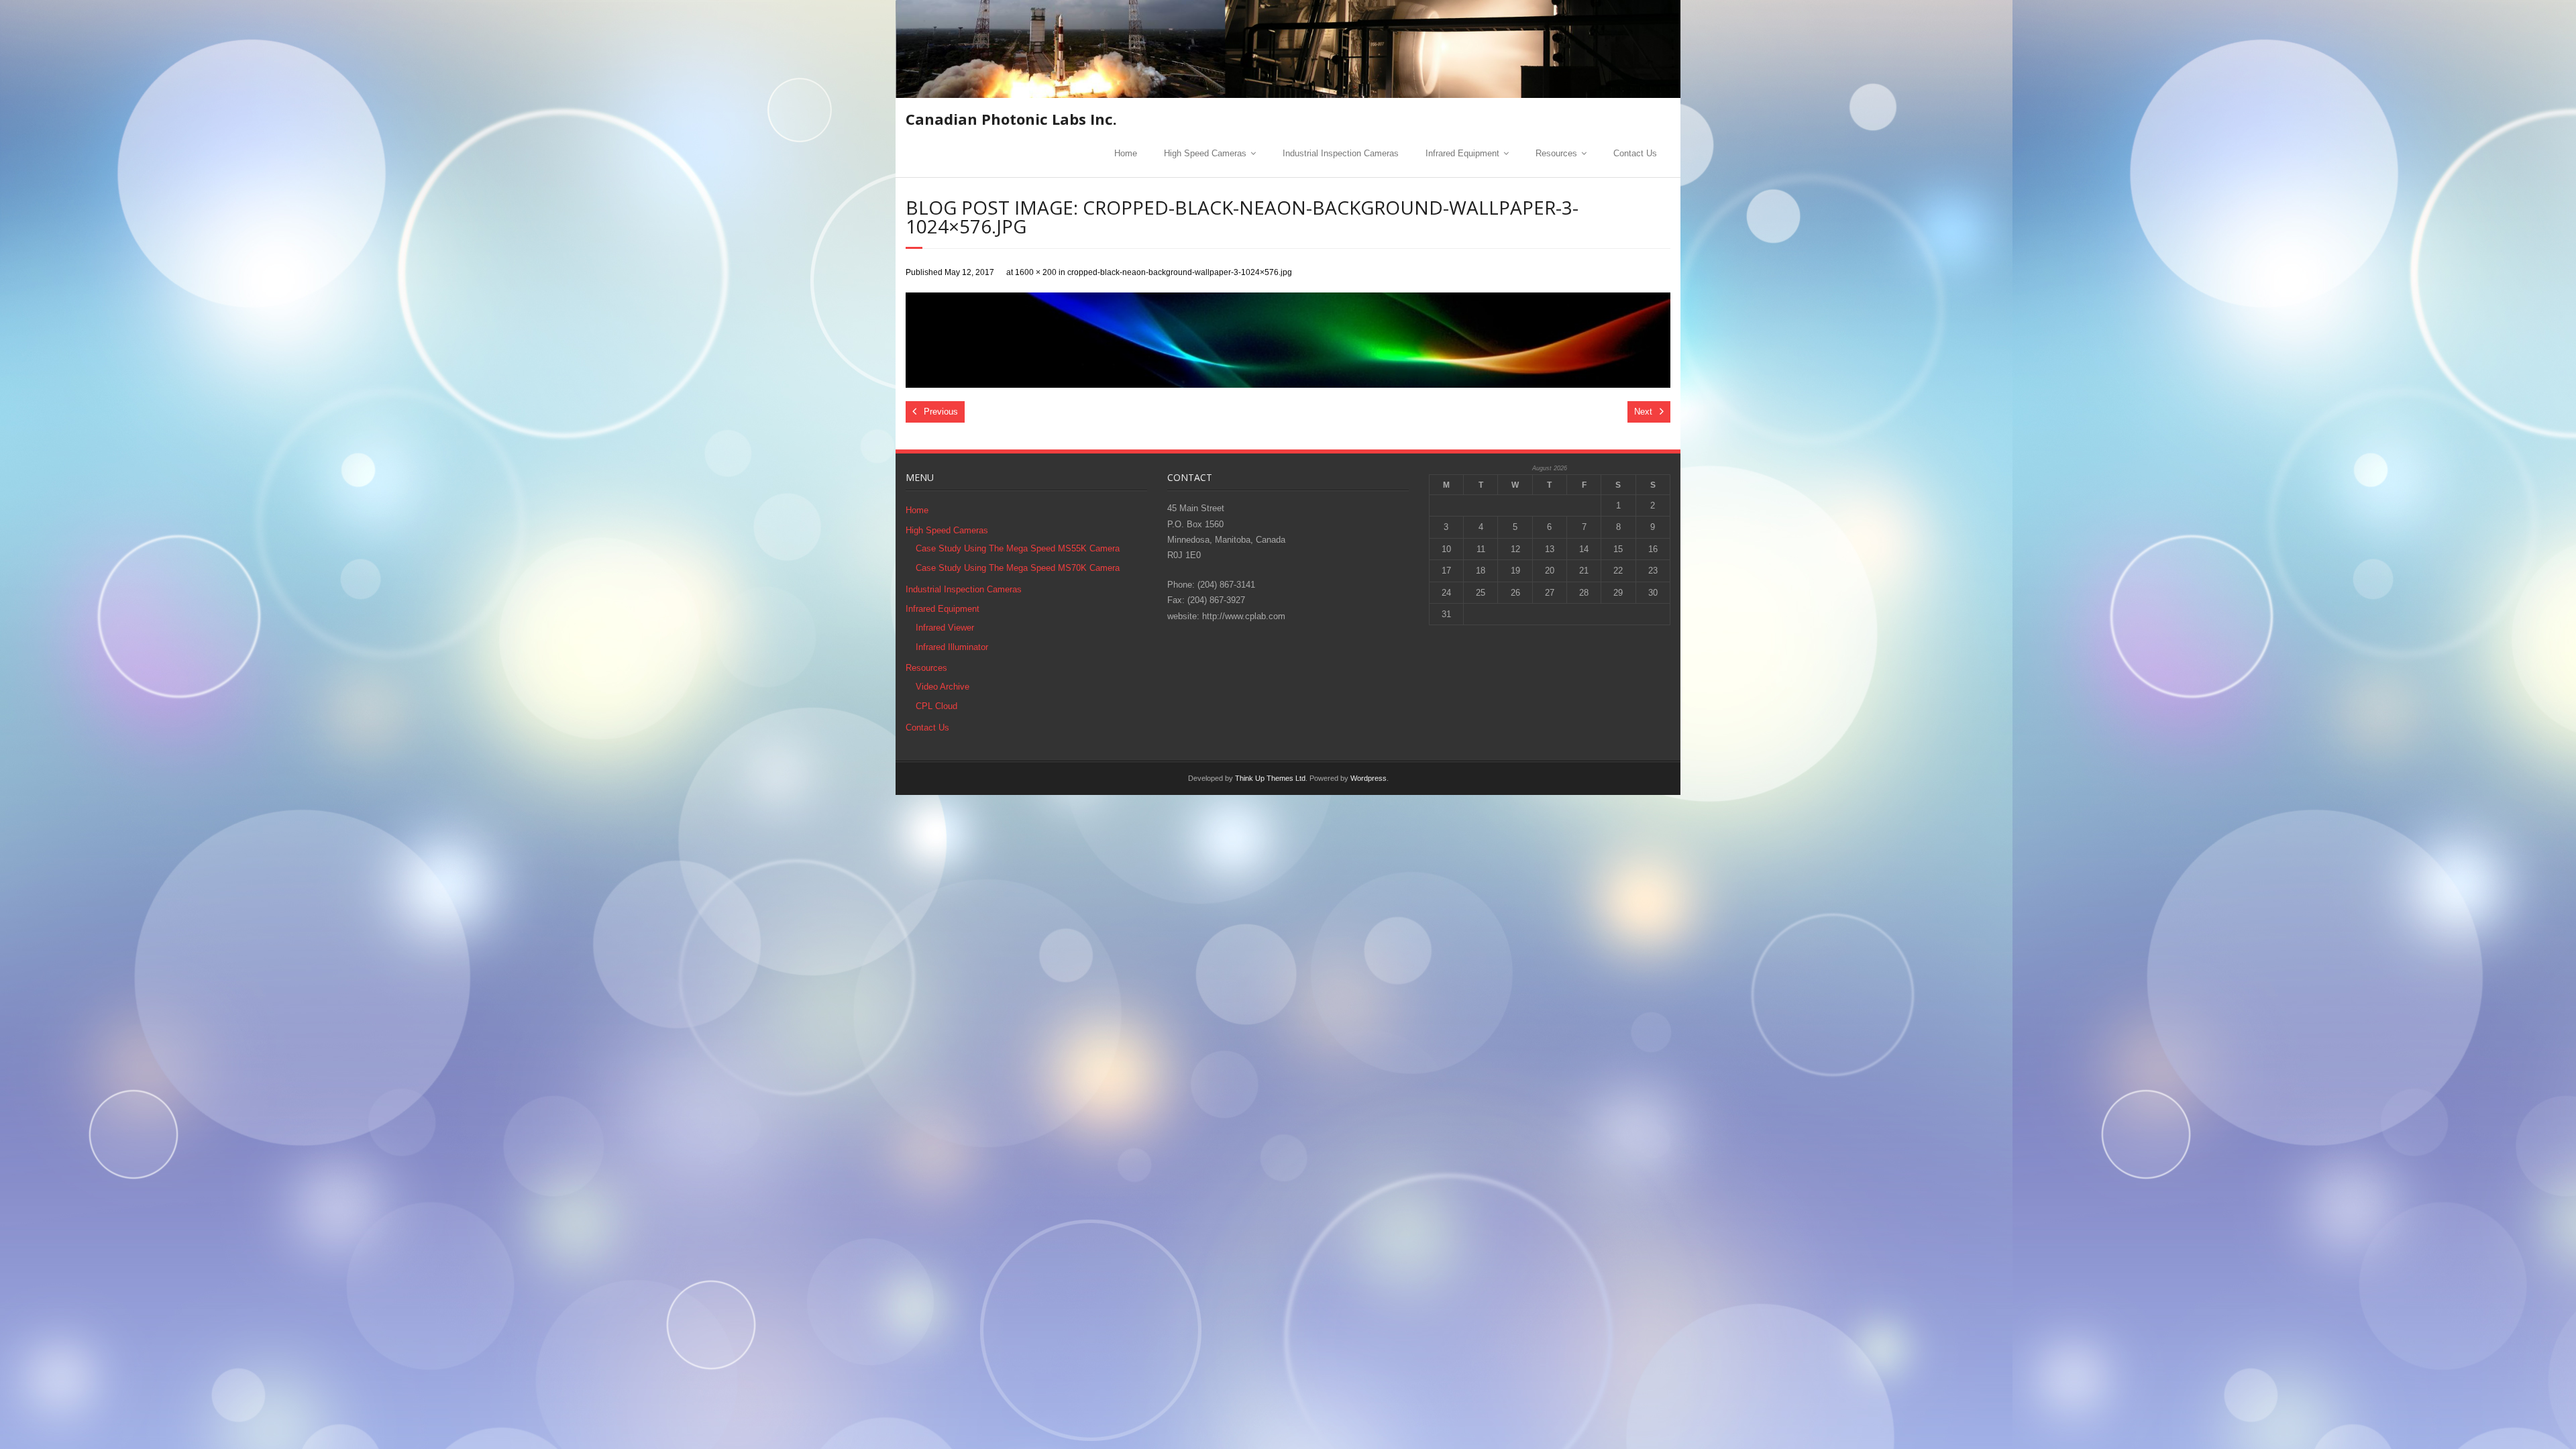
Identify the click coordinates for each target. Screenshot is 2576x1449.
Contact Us (1635, 153)
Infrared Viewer (945, 628)
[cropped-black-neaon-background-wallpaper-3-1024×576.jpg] (1288, 340)
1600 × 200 (1036, 272)
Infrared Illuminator (952, 647)
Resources (1556, 153)
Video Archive (943, 687)
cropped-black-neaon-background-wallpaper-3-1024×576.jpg (1180, 272)
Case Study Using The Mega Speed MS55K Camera (1018, 548)
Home (1126, 153)
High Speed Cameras (1205, 153)
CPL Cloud (936, 706)
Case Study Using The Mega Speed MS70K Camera (1018, 568)
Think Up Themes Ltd (1270, 778)
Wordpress (1368, 778)
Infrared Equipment (1462, 153)
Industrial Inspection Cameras (1341, 153)
